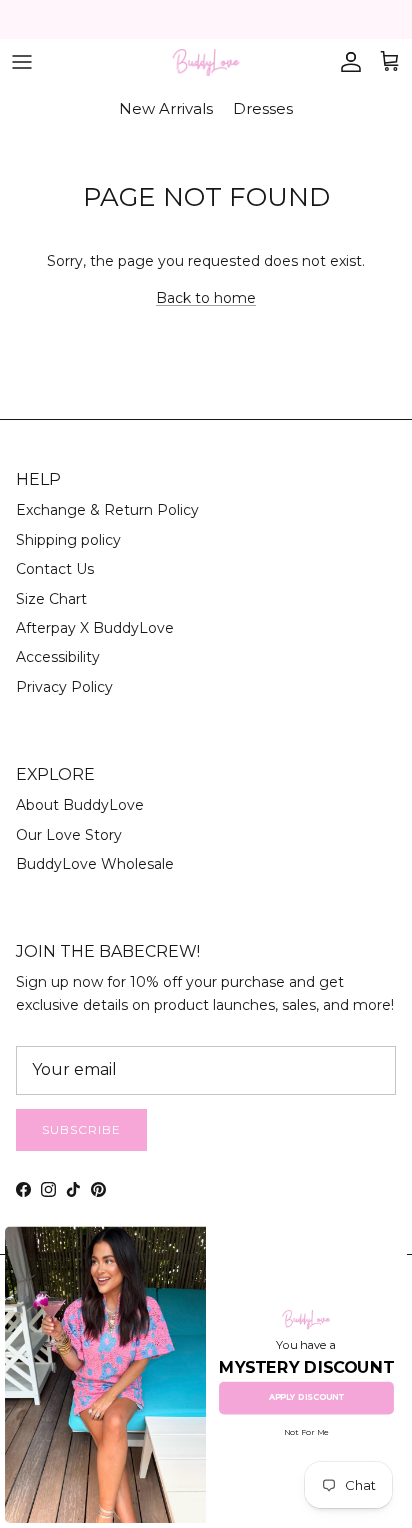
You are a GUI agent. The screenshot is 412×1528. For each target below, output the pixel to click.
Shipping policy (68, 540)
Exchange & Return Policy (107, 510)
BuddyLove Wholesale (95, 864)
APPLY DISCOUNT (306, 1398)
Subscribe (81, 1129)
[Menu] (22, 62)
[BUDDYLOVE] (206, 62)
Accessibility (58, 657)
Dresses (263, 108)
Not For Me (306, 1432)
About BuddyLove (80, 805)
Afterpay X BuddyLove (95, 628)
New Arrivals (166, 108)
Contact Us (55, 569)
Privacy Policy (64, 687)
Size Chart (51, 599)
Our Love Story (69, 835)
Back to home (206, 298)
